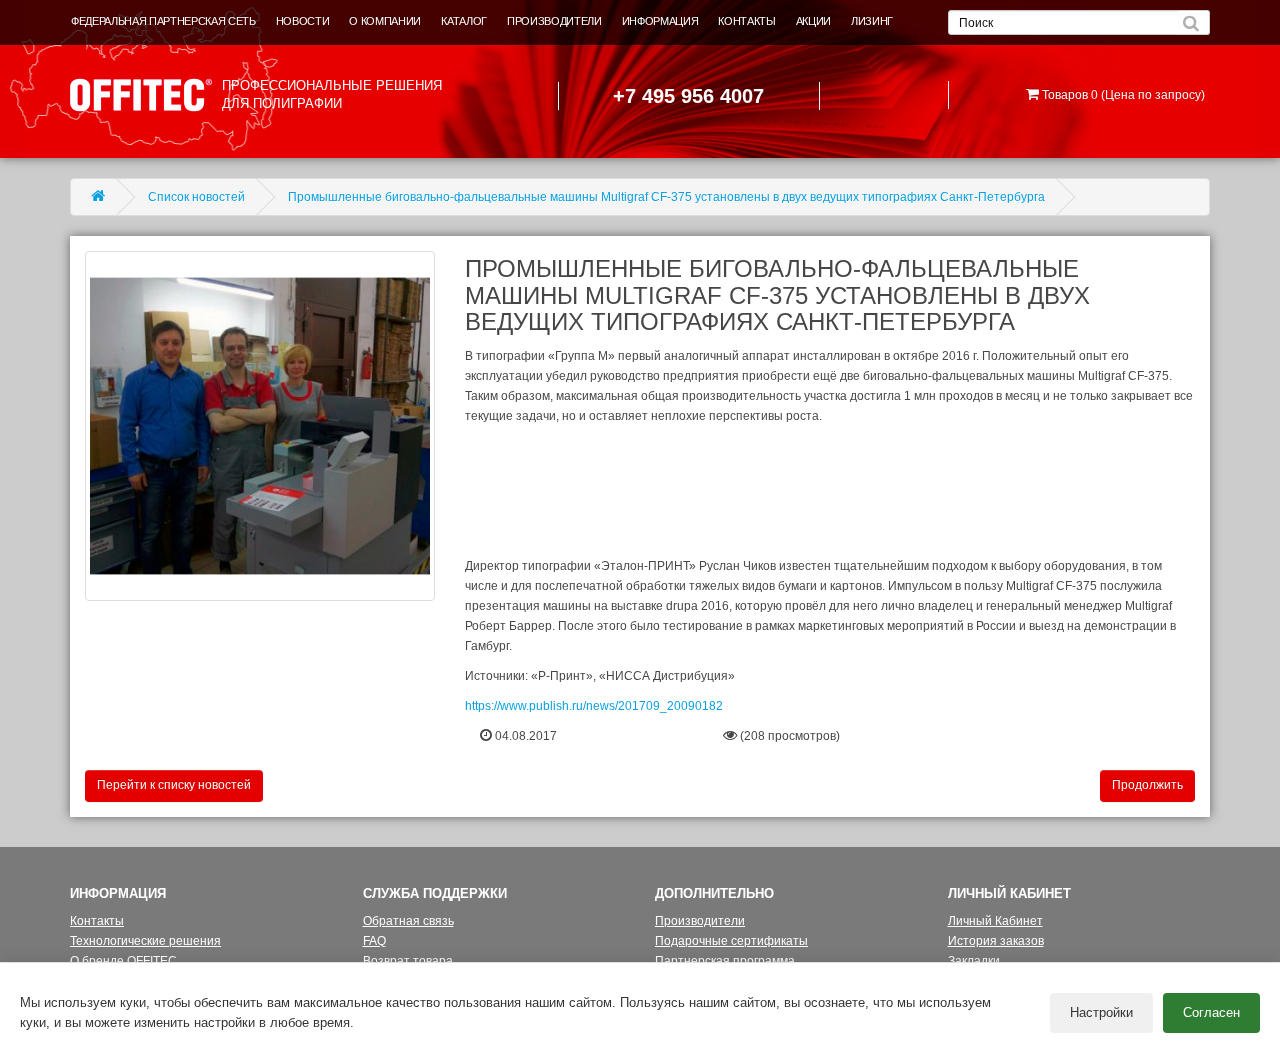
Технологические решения (145, 941)
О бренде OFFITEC (123, 961)
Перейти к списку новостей (174, 785)
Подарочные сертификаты (731, 941)
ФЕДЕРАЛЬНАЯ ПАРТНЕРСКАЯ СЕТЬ (163, 21)
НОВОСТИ (303, 21)
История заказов (996, 941)
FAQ (374, 941)
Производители (700, 921)
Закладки (974, 961)
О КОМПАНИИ (385, 21)
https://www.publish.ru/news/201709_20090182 (594, 706)
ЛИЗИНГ (872, 21)
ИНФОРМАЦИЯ (660, 21)
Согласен (1211, 1012)
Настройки (1101, 1012)
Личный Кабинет (995, 921)
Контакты (97, 921)
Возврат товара (408, 961)
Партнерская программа (725, 961)
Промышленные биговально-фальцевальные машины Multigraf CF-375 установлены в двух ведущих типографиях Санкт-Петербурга (666, 197)
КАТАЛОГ (464, 21)
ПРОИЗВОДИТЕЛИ (554, 21)
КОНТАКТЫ (746, 21)
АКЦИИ (813, 21)
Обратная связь (408, 921)
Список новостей (196, 197)
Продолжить (1147, 785)
